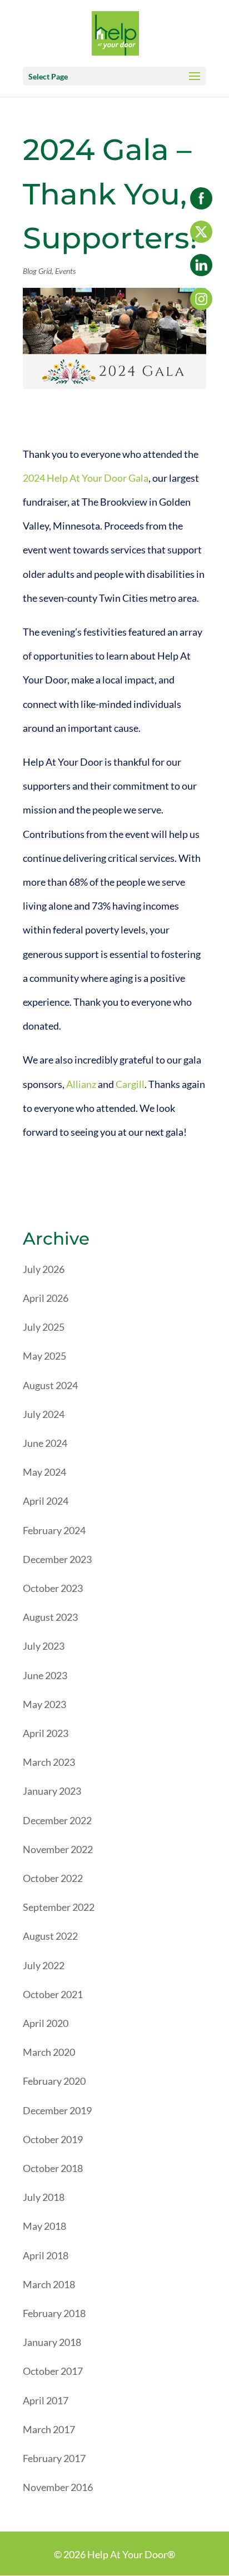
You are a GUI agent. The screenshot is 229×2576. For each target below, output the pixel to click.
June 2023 (45, 1675)
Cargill (130, 1084)
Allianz (81, 1084)
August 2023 (50, 1617)
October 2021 (53, 1994)
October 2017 (53, 2371)
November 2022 (58, 1849)
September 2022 (59, 1907)
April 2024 (46, 1501)
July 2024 (44, 1414)
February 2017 (54, 2458)
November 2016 (58, 2487)
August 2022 (50, 1936)
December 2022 (57, 1820)
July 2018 (44, 2197)
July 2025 (44, 1327)
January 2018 (52, 2342)
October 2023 (53, 1588)
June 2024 (45, 1443)
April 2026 (46, 1298)
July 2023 (44, 1646)
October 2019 (53, 2139)
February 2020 (54, 2081)
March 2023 (49, 1762)
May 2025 (44, 1356)
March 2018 (49, 2284)
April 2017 (46, 2400)
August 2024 (50, 1385)
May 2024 (44, 1472)
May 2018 (44, 2226)
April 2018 (46, 2255)
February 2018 (54, 2313)
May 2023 (44, 1704)
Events (65, 271)
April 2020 (46, 2023)
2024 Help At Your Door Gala (86, 478)
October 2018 (53, 2168)
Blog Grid (37, 271)
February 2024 (54, 1530)
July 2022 (44, 1965)
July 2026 (44, 1269)
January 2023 (52, 1791)
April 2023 (46, 1733)
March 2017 (49, 2429)
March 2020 (49, 2052)
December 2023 (57, 1559)
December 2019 (57, 2110)
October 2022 (53, 1878)
